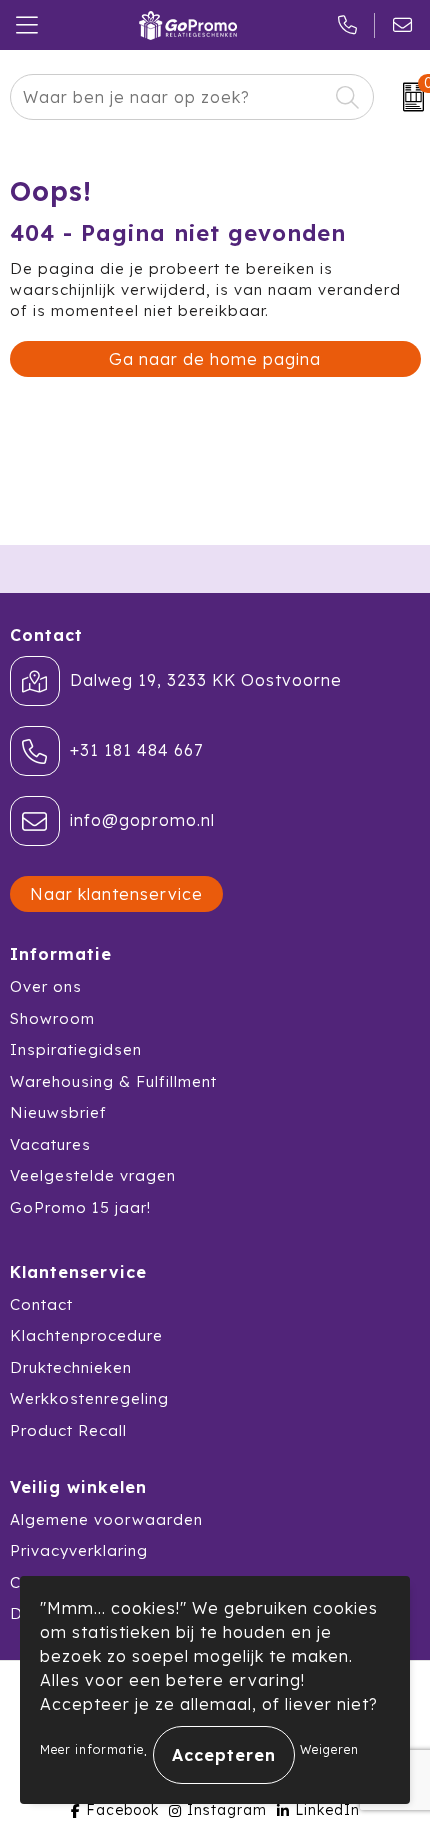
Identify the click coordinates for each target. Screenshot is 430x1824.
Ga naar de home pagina (215, 359)
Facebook (122, 1810)
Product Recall (68, 1430)
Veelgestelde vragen (93, 1175)
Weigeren (329, 1749)
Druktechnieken (71, 1367)
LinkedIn (327, 1810)
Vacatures (50, 1144)
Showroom (52, 1018)
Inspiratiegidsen (76, 1049)
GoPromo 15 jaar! (80, 1207)
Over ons (46, 986)
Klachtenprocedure (86, 1335)
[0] (407, 97)
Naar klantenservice (116, 894)
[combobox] (169, 97)
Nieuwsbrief (58, 1112)
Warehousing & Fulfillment (113, 1081)
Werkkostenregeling (89, 1398)
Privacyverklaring (79, 1550)
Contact (41, 1304)
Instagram (227, 1810)
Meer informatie (92, 1749)
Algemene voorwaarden (106, 1519)
